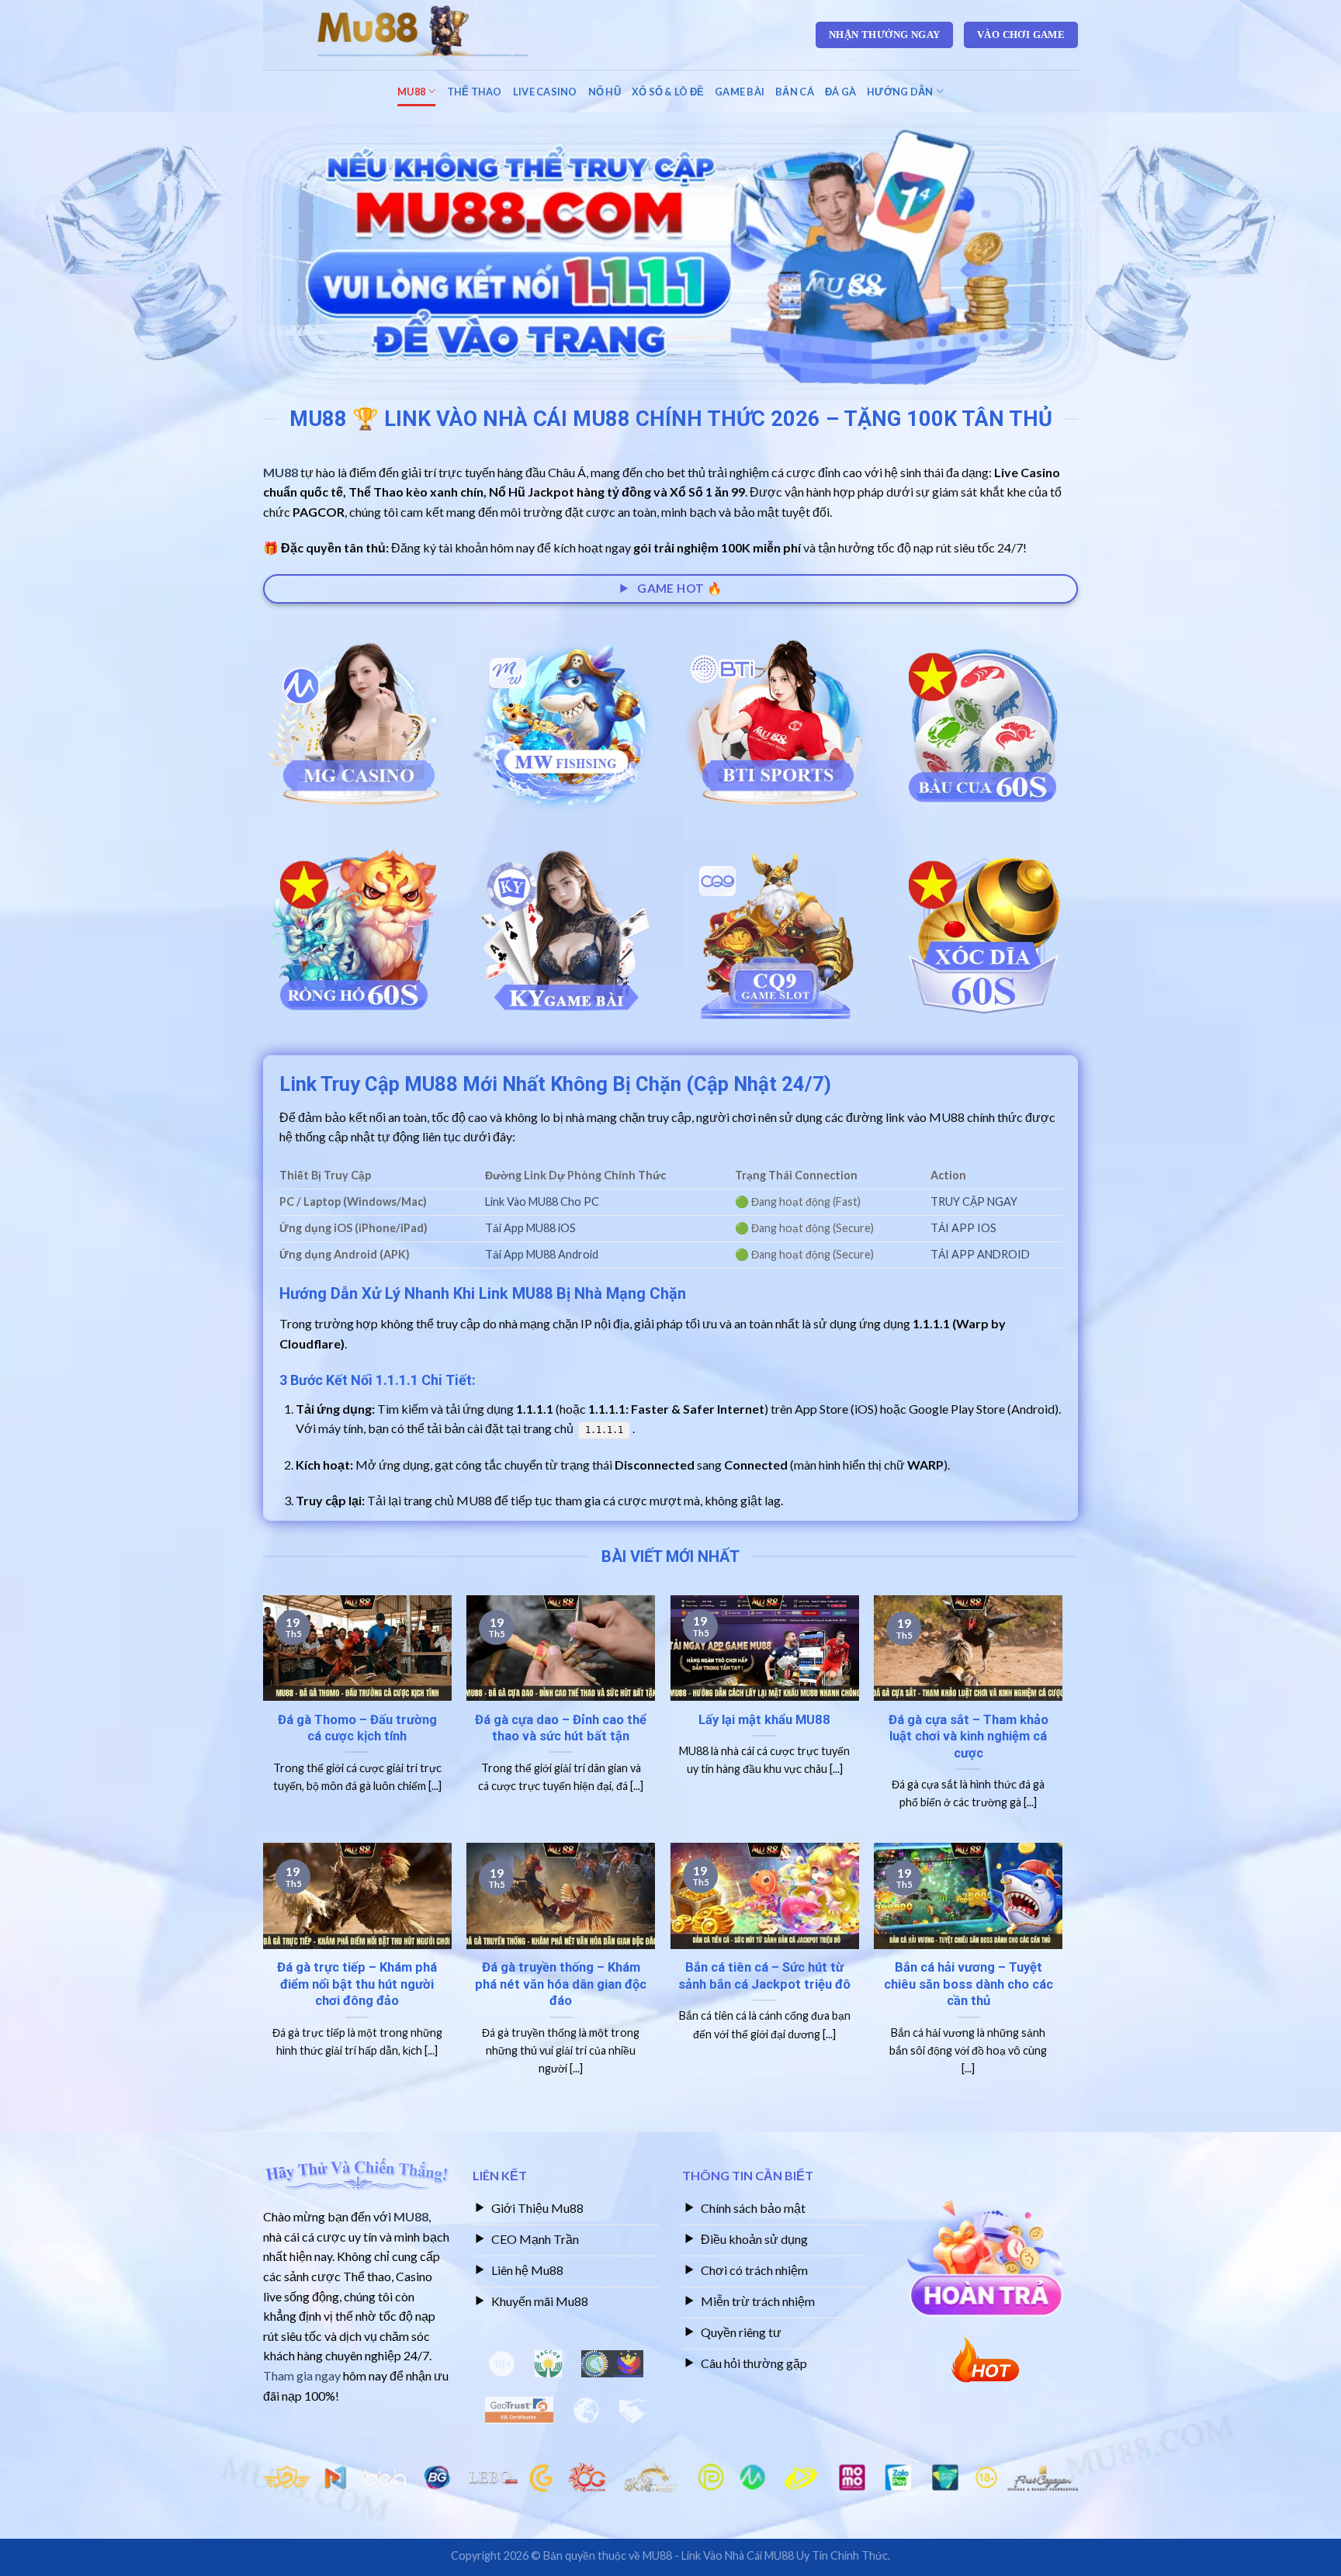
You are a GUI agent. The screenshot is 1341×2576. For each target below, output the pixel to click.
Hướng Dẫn (900, 92)
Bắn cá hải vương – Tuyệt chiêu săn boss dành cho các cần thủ (968, 1984)
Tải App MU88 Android (542, 1254)
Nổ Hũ (605, 92)
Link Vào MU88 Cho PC (542, 1201)
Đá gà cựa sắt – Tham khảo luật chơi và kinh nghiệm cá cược (968, 1736)
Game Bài (740, 92)
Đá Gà (840, 92)
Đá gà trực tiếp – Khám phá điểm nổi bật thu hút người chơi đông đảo (357, 1984)
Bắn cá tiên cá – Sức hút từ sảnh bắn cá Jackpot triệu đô (764, 1976)
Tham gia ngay (302, 2375)
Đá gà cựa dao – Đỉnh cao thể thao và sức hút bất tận (561, 1728)
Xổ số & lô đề (668, 92)
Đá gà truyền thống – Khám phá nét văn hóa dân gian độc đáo (561, 1984)
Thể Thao (475, 92)
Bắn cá (795, 92)
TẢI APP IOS (963, 1228)
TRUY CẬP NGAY (974, 1201)
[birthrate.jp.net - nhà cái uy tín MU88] (422, 35)
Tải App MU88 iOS (530, 1228)
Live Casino (545, 92)
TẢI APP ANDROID (980, 1254)
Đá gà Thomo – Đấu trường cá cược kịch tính (357, 1728)
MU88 (411, 92)
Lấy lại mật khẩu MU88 (764, 1720)
